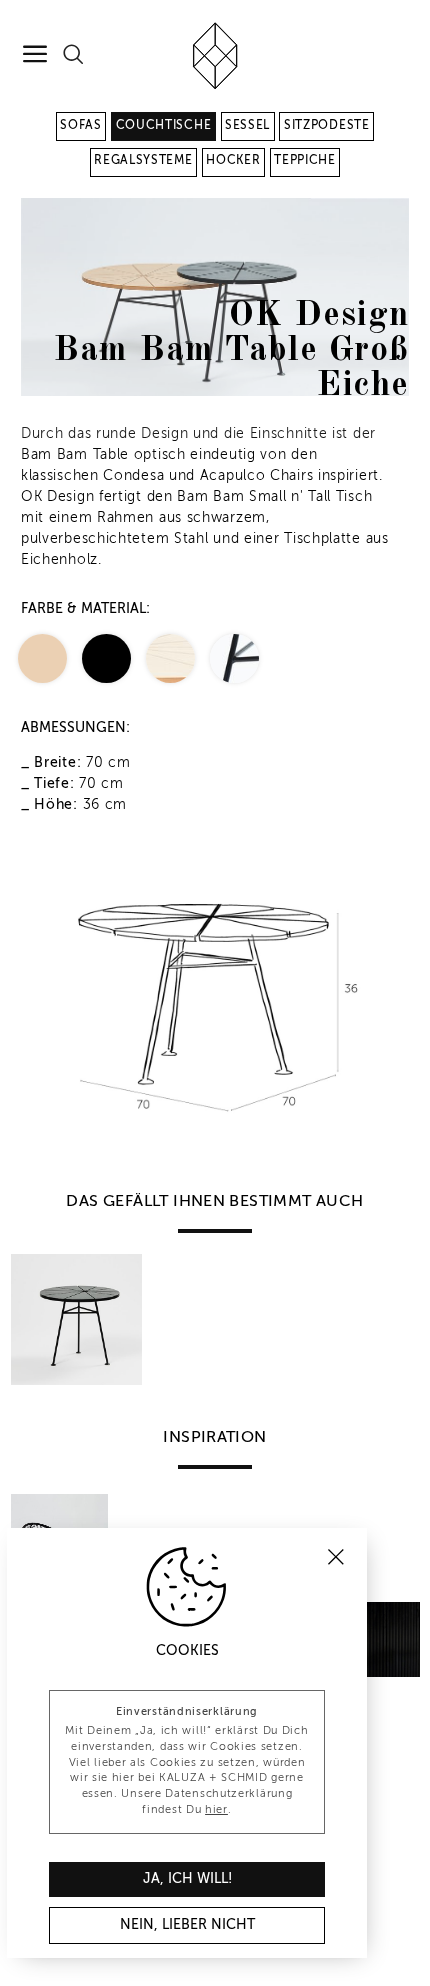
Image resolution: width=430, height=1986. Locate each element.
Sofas (81, 126)
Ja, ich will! (187, 1879)
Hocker (233, 161)
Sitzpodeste (327, 126)
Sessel (247, 126)
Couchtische (164, 126)
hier (216, 1810)
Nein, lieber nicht (187, 1925)
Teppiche (305, 161)
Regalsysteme (143, 161)
